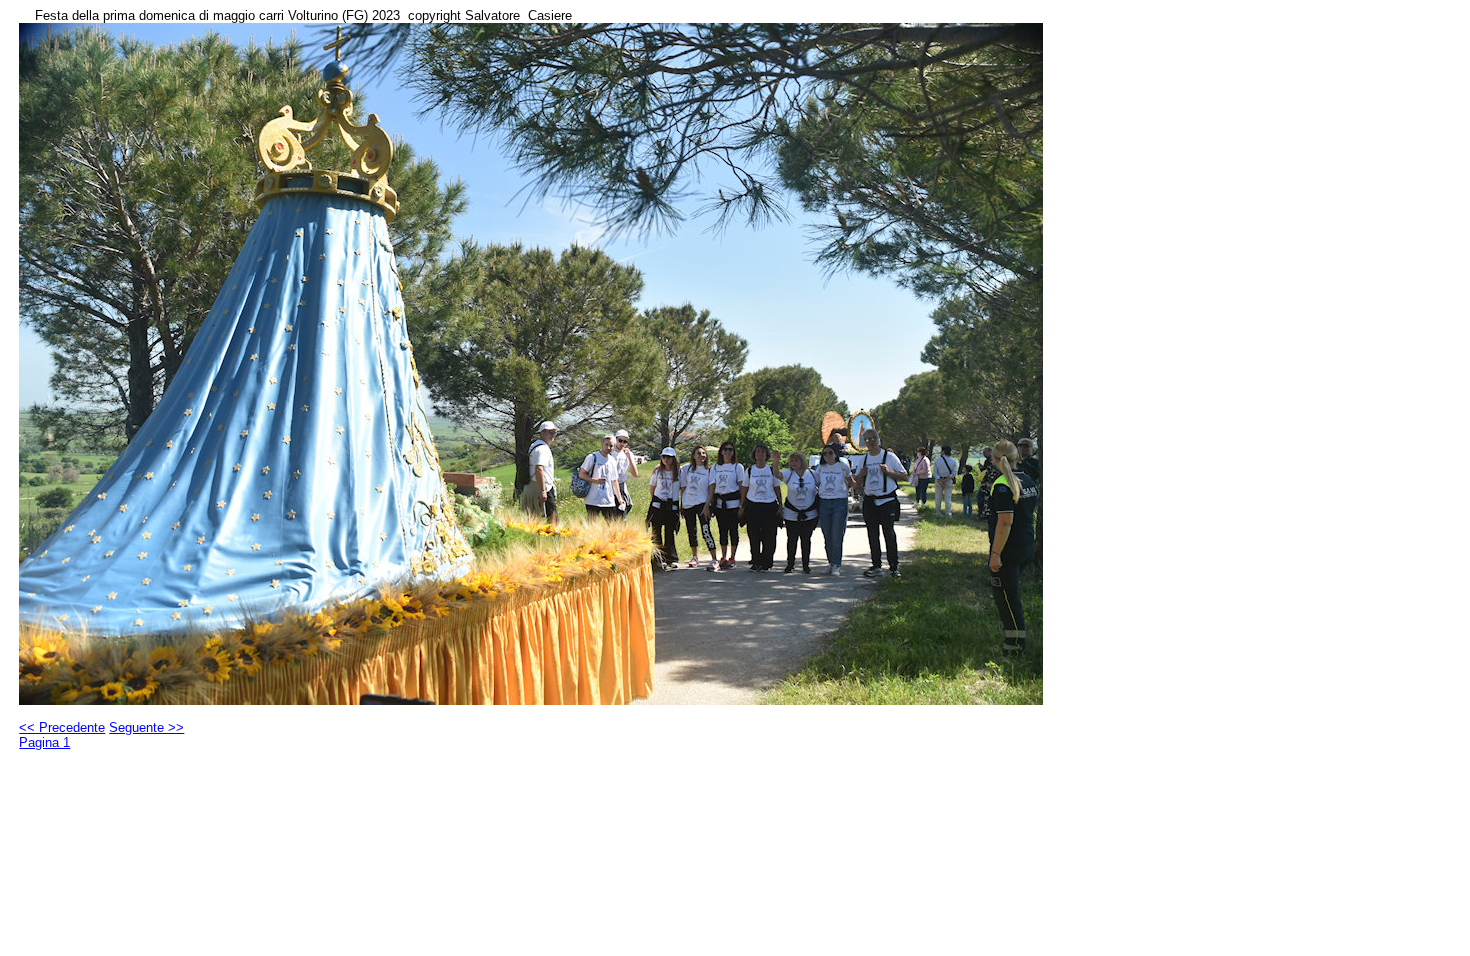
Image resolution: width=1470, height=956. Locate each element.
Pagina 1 (44, 742)
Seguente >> (146, 727)
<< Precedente (62, 727)
